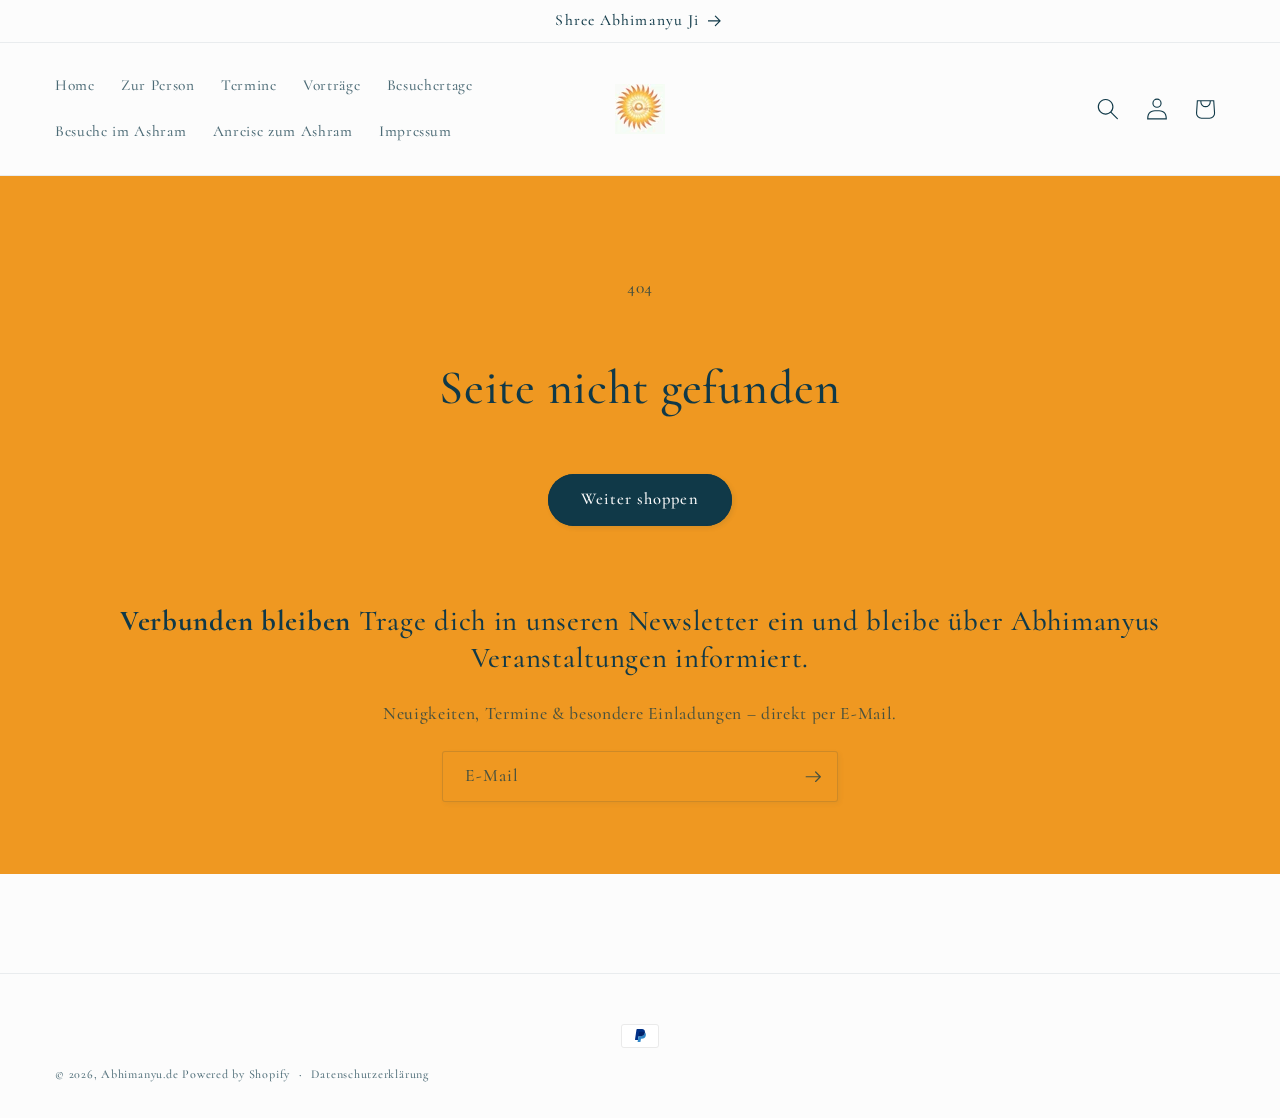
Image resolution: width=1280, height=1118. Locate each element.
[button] (1108, 109)
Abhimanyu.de (139, 1074)
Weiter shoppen (639, 499)
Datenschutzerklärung (369, 1074)
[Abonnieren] (813, 777)
